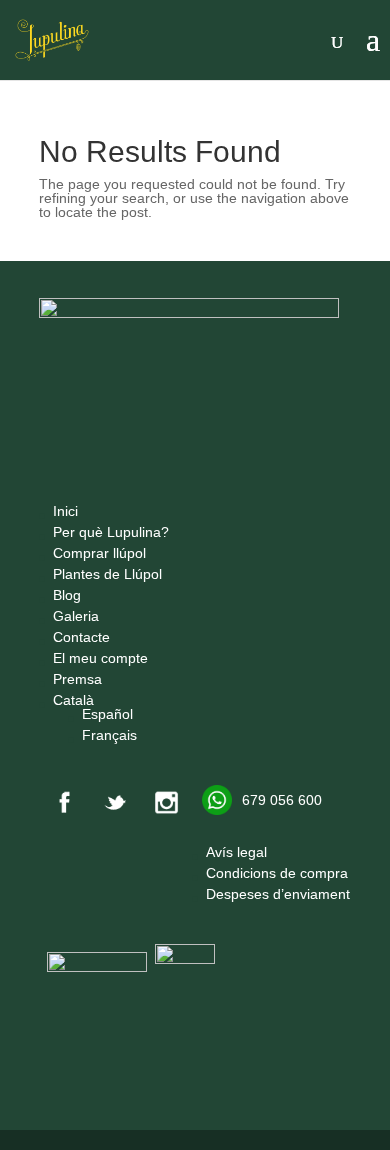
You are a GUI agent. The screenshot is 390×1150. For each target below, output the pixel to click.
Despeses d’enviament (278, 894)
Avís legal (236, 852)
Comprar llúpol (99, 553)
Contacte (81, 637)
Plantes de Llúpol (107, 574)
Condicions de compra (277, 873)
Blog (67, 595)
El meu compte (100, 658)
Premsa (77, 679)
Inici (65, 511)
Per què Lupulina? (111, 532)
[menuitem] (111, 700)
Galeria (76, 616)
